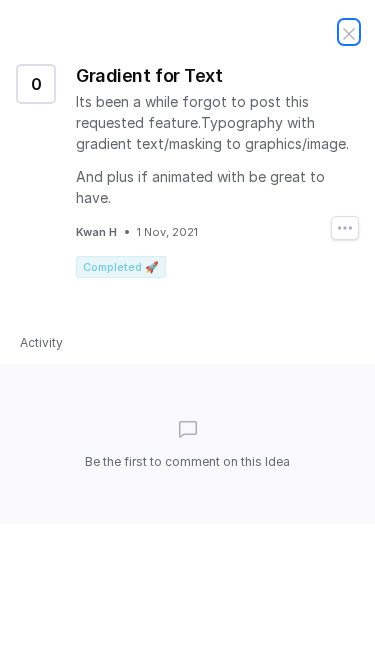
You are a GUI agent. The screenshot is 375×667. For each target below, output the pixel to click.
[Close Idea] (349, 32)
